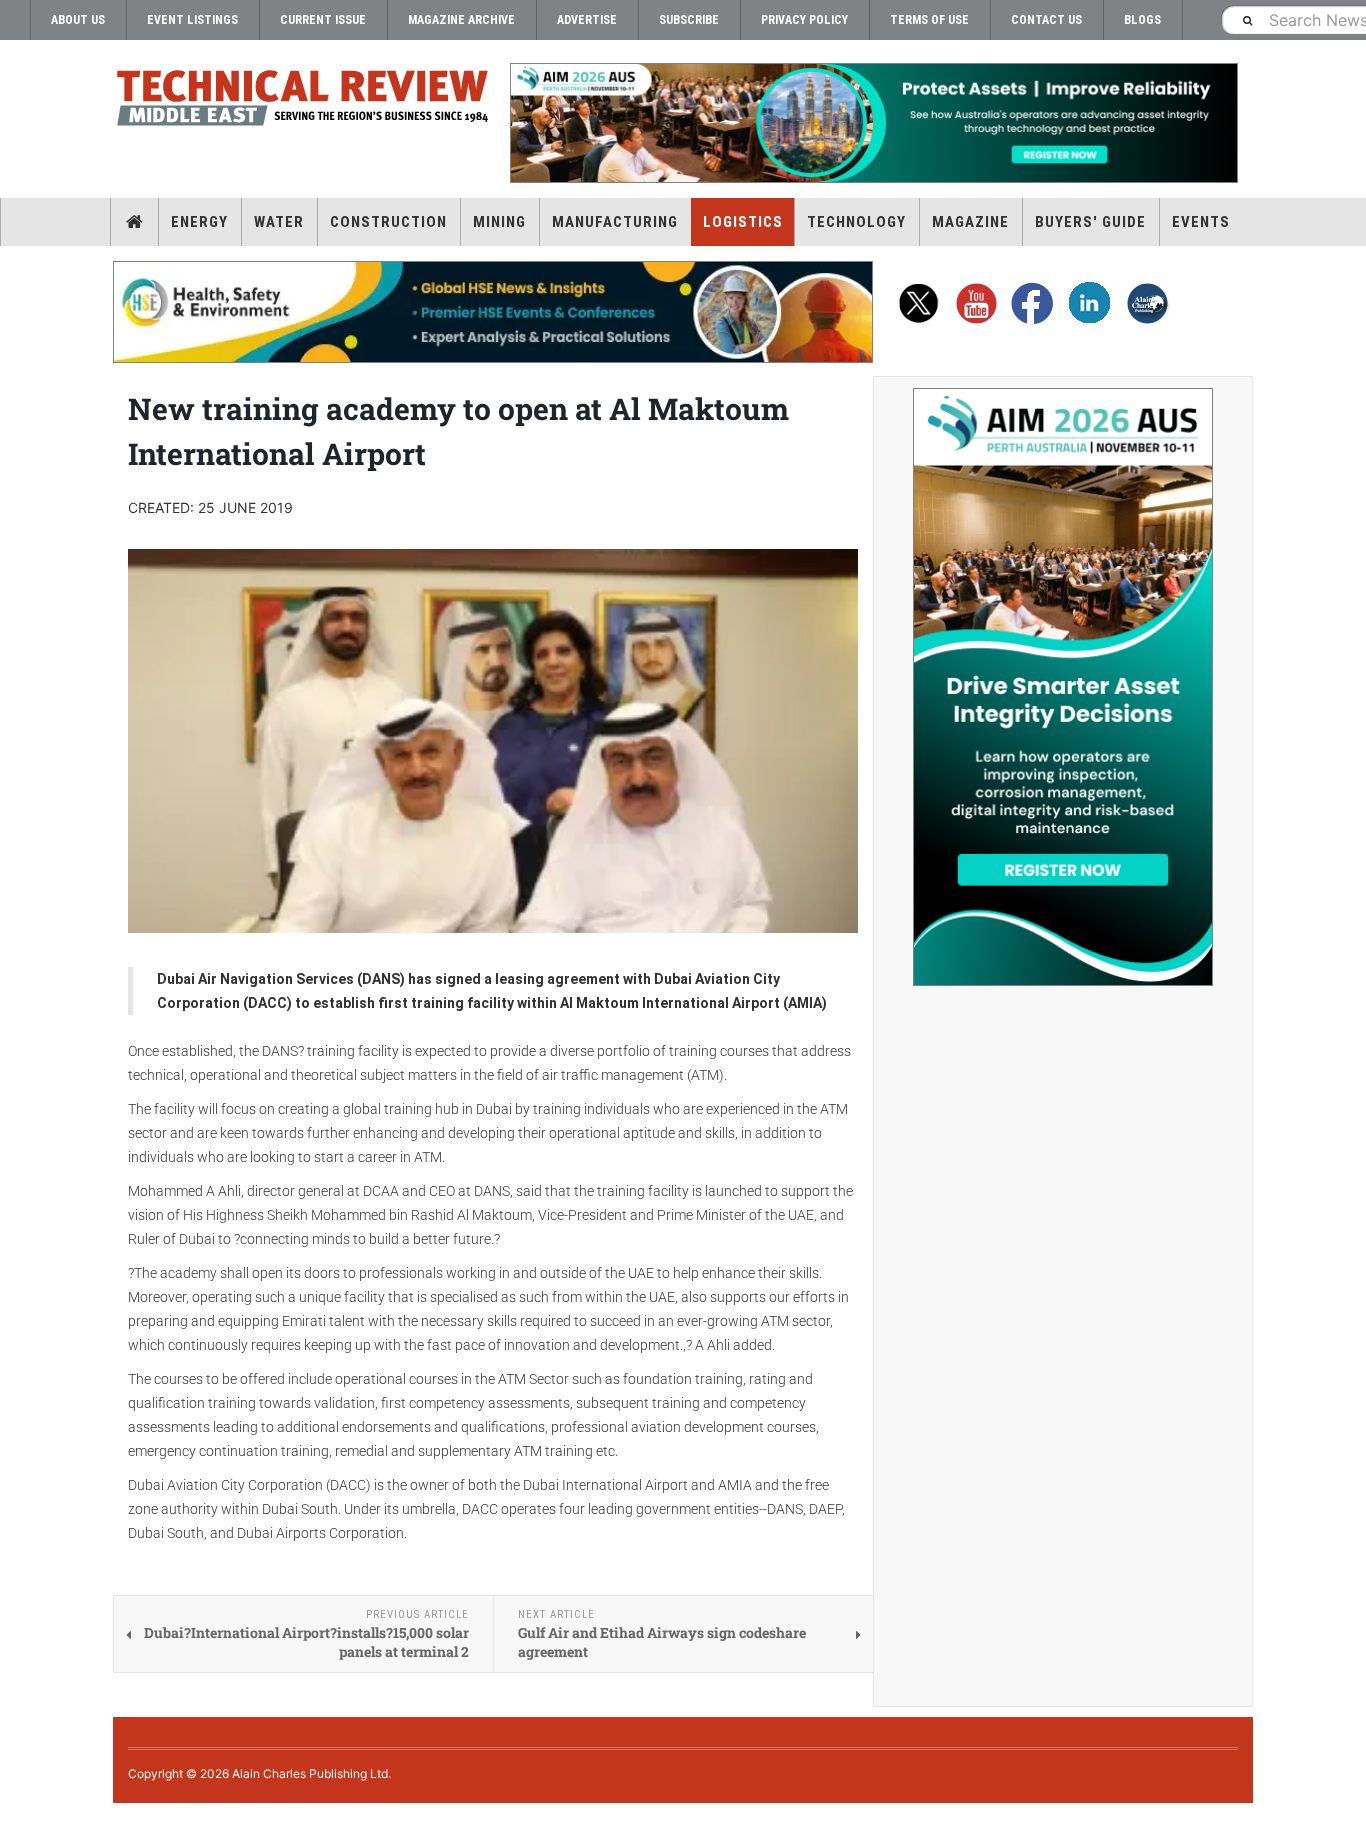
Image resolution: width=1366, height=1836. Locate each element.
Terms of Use (929, 20)
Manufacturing (615, 222)
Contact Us (1046, 20)
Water (279, 222)
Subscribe (689, 20)
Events (1201, 222)
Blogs (1142, 20)
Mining (499, 222)
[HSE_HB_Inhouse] (493, 312)
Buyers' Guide (1090, 222)
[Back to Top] (15, 1819)
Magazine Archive (461, 20)
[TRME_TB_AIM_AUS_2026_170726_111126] (873, 123)
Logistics (743, 222)
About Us (78, 20)
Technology (856, 222)
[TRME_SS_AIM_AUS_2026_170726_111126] (1063, 687)
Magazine (970, 222)
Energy (199, 222)
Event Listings (192, 20)
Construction (388, 222)
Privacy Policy (804, 20)
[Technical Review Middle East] (303, 101)
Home (134, 222)
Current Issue (323, 20)
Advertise (587, 20)
